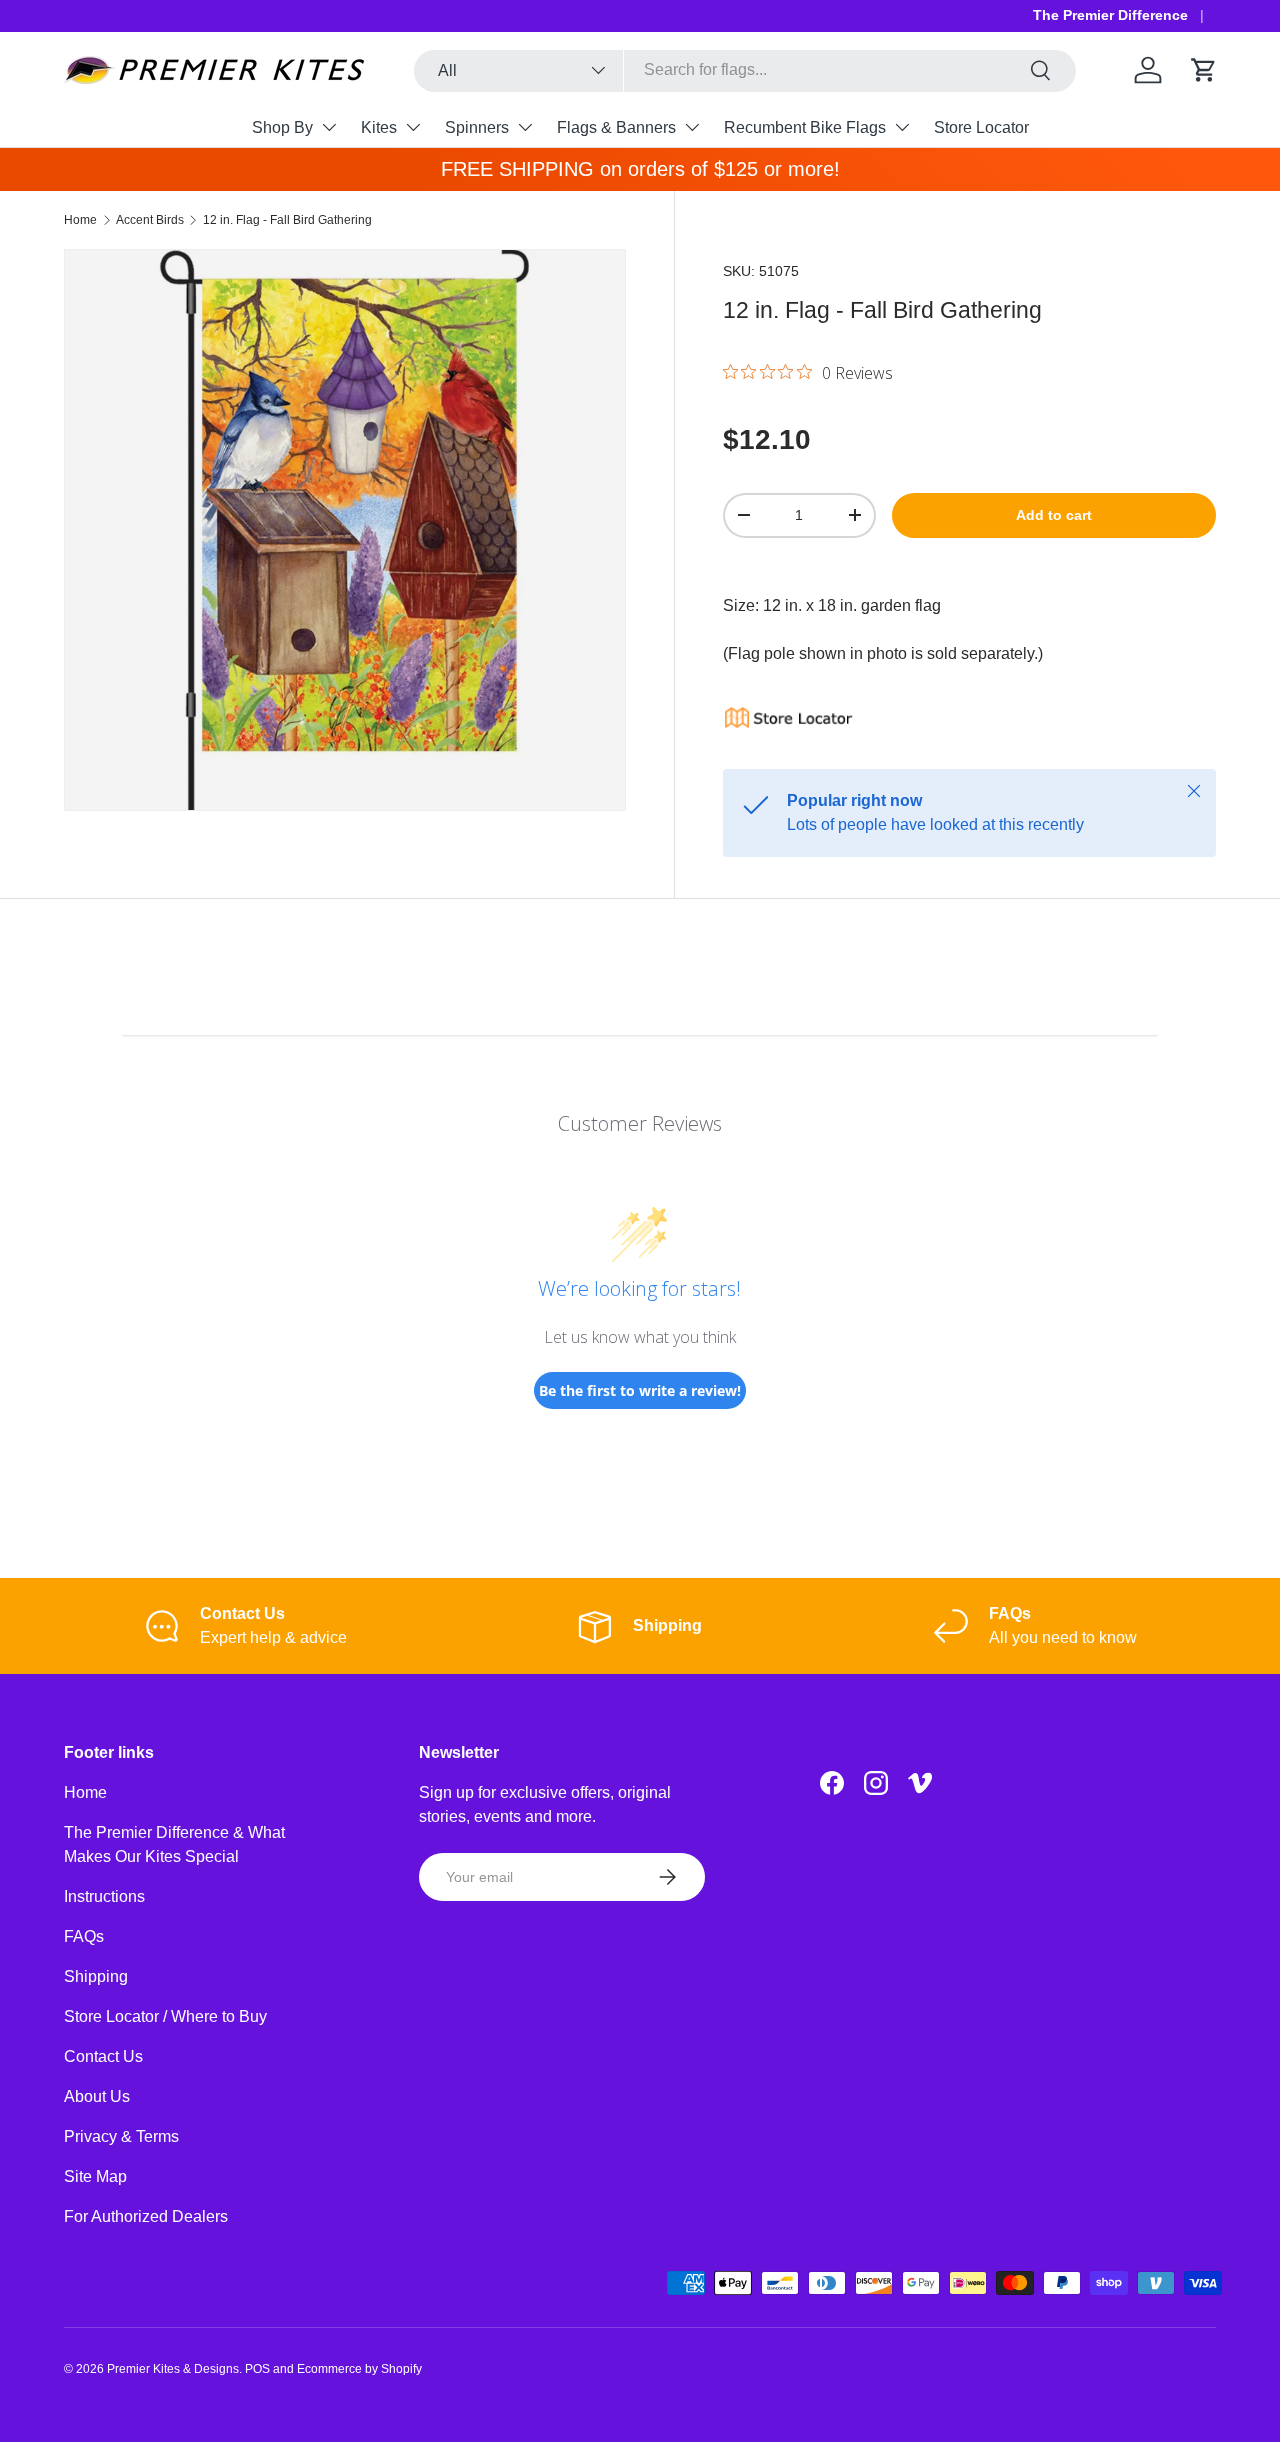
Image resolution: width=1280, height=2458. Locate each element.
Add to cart (1054, 515)
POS (257, 2369)
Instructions (104, 1896)
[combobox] (745, 70)
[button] (1204, 70)
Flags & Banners (616, 127)
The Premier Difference (1110, 15)
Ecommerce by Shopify (359, 2369)
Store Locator (981, 127)
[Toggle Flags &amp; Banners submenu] (692, 127)
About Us (97, 2096)
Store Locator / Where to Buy (165, 2016)
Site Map (95, 2176)
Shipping (96, 1976)
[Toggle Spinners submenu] (525, 127)
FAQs (84, 1936)
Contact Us (103, 2056)
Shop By (282, 127)
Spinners (477, 127)
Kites (379, 127)
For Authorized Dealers (146, 2216)
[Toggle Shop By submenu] (329, 127)
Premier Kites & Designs (173, 2369)
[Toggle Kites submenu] (413, 127)
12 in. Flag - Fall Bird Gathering (287, 220)
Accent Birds (150, 220)
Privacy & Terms (121, 2136)
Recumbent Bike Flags (805, 127)
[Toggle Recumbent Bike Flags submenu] (902, 127)
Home (80, 220)
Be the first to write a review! (640, 1390)
